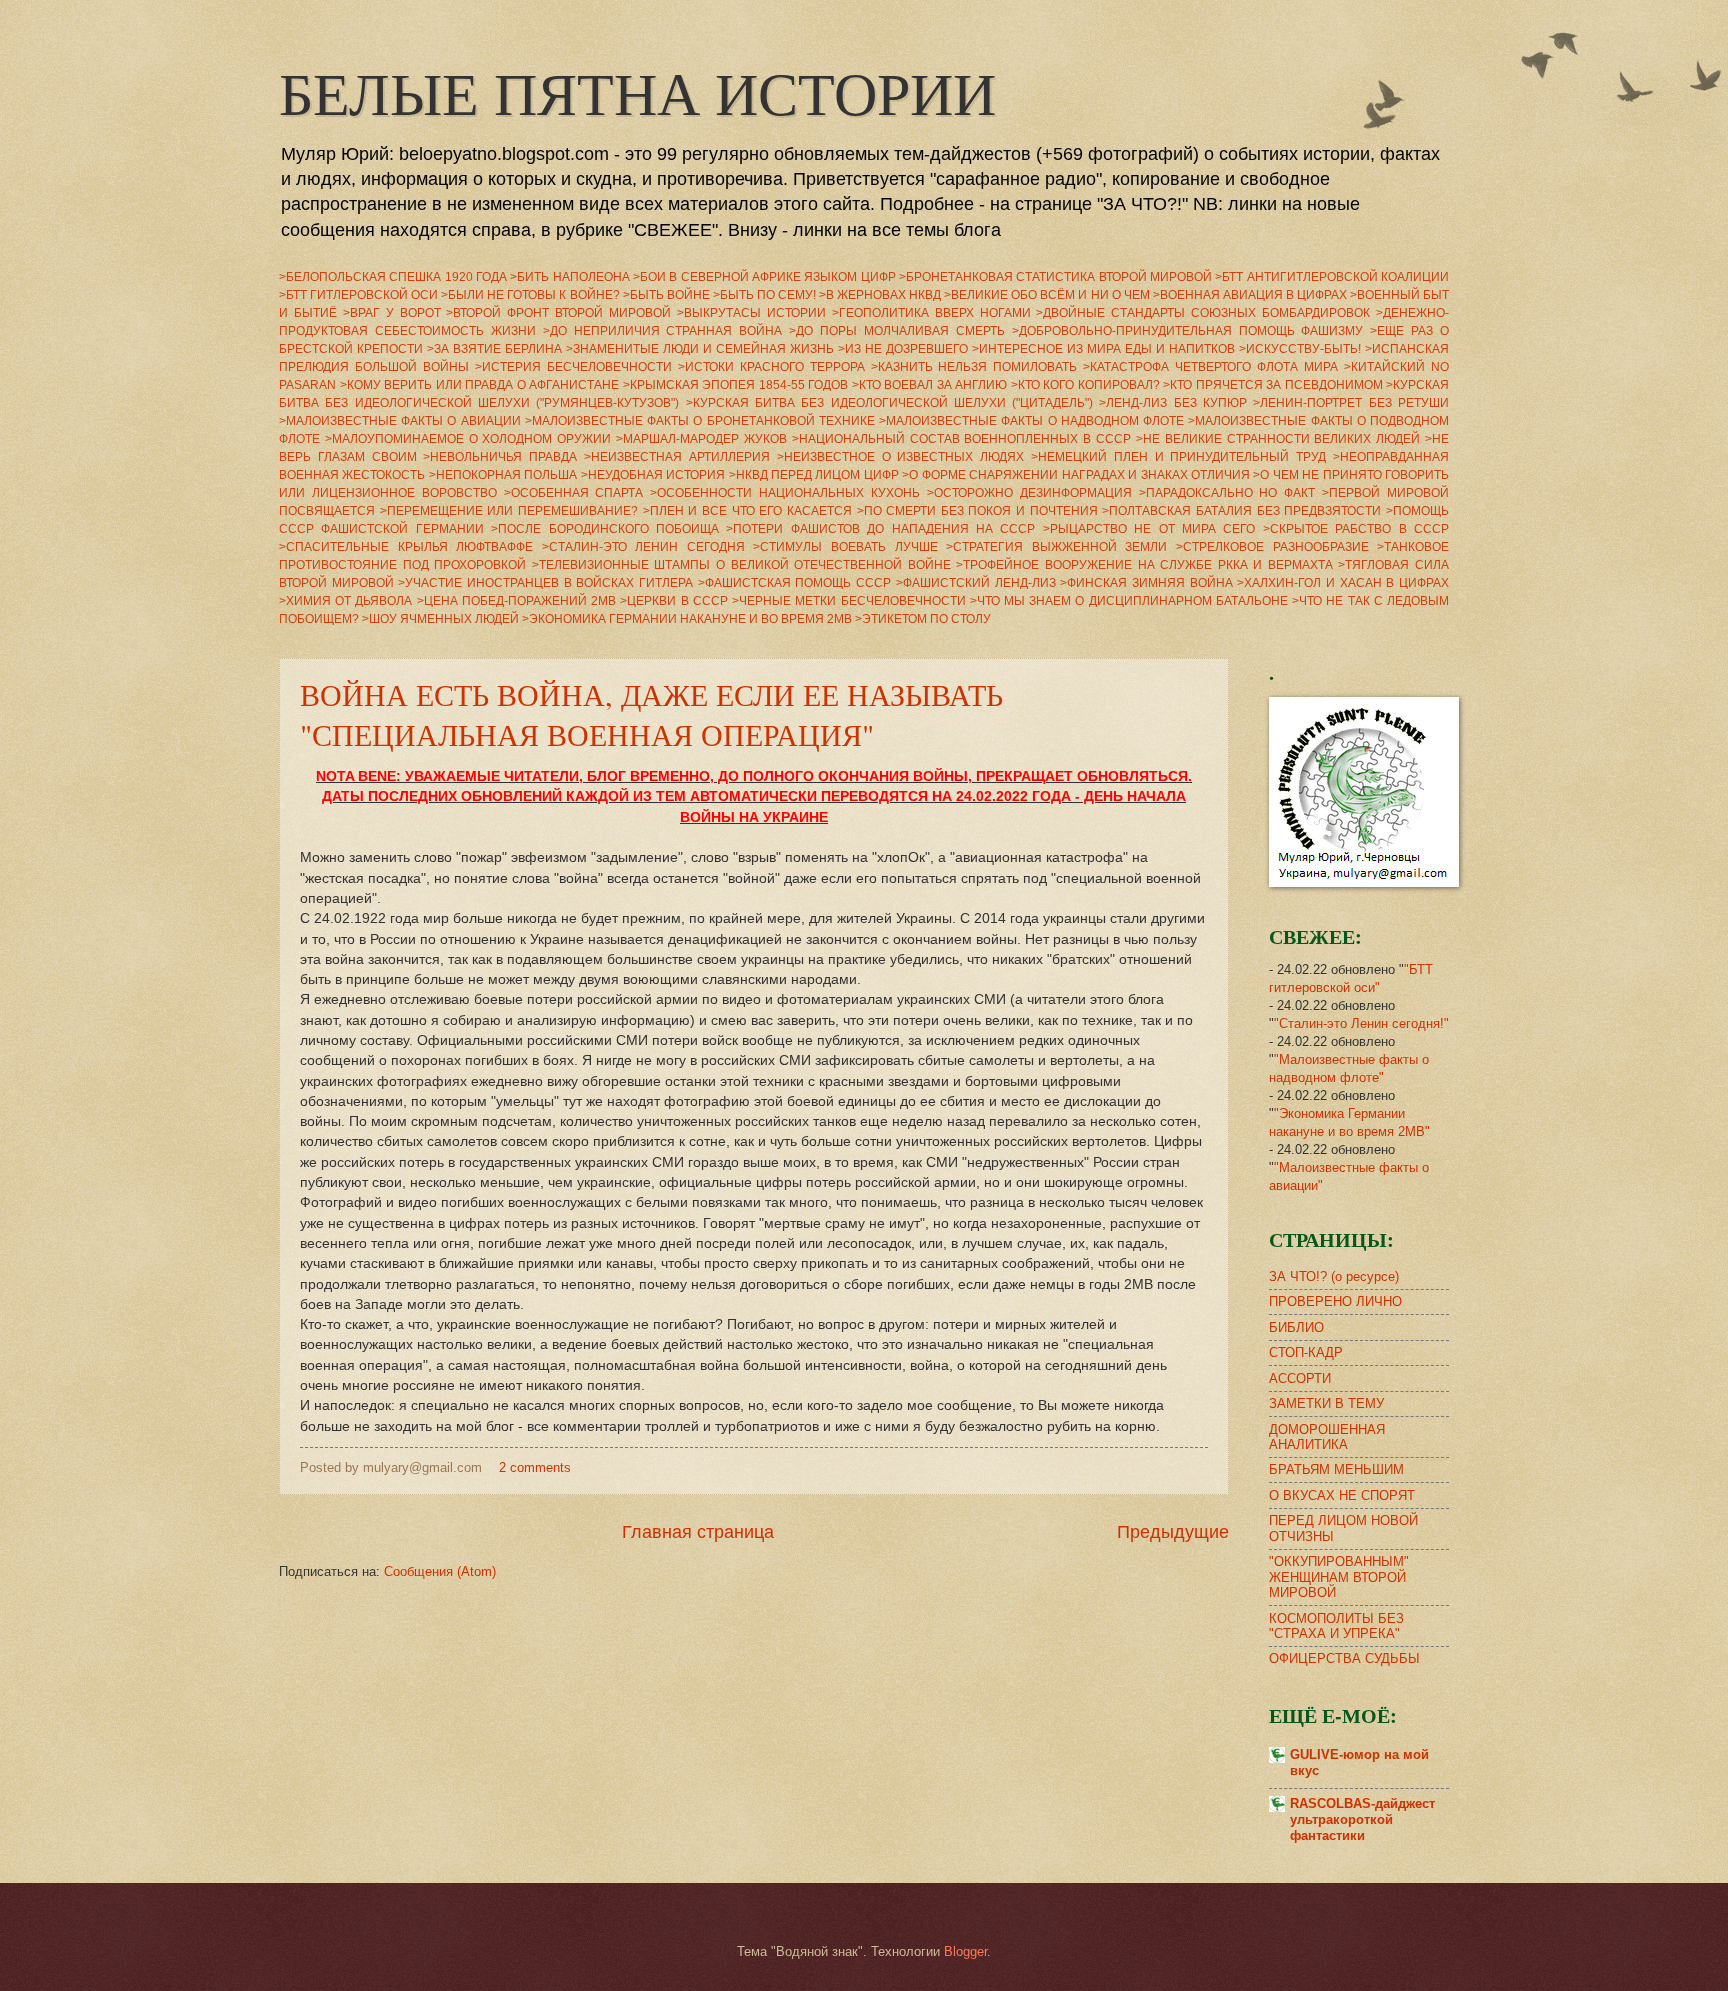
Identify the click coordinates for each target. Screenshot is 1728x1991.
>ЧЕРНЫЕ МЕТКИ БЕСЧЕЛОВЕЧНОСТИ (848, 601)
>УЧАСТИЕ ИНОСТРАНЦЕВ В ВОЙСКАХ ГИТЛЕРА (545, 583)
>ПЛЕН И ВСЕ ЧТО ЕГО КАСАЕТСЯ (747, 511)
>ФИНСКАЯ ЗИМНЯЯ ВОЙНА (1146, 583)
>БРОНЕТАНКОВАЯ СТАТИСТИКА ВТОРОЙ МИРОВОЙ (1055, 277)
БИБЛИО (1296, 1327)
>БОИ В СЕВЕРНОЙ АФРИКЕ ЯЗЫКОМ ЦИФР (764, 277)
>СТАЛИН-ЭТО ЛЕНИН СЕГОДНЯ (643, 547)
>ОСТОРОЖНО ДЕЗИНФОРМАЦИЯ (1029, 493)
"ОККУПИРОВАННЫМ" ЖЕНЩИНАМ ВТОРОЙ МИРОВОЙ (1339, 1577)
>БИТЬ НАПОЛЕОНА (569, 277)
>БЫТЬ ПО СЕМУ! (764, 295)
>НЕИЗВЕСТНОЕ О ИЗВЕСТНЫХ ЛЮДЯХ (900, 457)
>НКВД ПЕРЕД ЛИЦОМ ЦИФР (814, 475)
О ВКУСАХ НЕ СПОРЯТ (1342, 1495)
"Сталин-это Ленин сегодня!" (1361, 1023)
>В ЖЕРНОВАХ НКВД (880, 295)
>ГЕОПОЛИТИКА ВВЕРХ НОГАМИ (931, 313)
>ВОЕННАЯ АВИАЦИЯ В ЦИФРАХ (1250, 295)
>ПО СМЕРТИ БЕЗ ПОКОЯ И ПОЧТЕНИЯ (977, 511)
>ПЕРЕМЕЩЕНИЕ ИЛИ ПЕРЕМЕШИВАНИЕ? (509, 511)
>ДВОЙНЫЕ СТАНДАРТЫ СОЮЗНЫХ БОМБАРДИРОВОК (1203, 313)
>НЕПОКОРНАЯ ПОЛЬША (503, 475)
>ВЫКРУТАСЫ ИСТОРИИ (751, 313)
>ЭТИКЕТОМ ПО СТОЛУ (923, 619)
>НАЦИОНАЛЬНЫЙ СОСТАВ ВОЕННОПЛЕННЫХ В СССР (961, 439)
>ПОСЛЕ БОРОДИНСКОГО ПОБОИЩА (605, 529)
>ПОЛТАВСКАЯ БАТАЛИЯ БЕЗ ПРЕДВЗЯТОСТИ (1241, 511)
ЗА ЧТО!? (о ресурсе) (1334, 1276)
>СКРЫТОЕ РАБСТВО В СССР (1356, 529)
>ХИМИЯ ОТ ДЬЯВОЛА (345, 601)
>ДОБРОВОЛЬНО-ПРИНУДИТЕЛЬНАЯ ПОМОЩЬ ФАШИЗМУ (1188, 331)
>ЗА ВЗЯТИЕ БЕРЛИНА (494, 349)
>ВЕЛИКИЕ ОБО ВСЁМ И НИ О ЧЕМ (1046, 295)
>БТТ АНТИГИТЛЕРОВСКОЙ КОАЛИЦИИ (1332, 277)
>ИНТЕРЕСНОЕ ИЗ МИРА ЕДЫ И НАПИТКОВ (1103, 349)
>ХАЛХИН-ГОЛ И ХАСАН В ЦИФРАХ (1343, 583)
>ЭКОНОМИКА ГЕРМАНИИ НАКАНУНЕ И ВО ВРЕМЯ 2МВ (687, 619)
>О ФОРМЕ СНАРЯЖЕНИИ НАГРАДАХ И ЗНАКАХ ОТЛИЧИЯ (1076, 475)
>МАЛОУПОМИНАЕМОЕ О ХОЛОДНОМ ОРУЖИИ (468, 439)
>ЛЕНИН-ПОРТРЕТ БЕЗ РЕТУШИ (1351, 403)
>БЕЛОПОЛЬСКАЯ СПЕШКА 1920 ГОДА (393, 277)
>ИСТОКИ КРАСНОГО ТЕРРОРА (771, 367)
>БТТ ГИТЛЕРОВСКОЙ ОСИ (358, 295)
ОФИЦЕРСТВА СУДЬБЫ (1344, 1658)
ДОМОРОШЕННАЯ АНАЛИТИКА (1327, 1437)
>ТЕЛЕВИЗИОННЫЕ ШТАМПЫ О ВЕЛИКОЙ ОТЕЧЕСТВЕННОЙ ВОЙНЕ (741, 565)
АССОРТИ (1300, 1378)
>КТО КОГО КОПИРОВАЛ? (1085, 385)
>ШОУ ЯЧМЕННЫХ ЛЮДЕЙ (440, 619)
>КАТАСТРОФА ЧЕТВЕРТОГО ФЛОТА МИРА (1210, 367)
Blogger (965, 1951)
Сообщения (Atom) (440, 1571)
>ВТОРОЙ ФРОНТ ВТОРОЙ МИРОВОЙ (558, 313)
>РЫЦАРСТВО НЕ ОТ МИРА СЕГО (1149, 529)
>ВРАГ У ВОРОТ (392, 313)
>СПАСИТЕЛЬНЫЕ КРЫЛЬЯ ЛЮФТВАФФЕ (406, 547)
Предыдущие (1173, 1532)
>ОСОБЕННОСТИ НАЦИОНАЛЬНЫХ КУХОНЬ (785, 493)
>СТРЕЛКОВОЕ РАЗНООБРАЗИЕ (1272, 547)
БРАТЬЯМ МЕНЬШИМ (1336, 1469)
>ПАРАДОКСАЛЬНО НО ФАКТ (1227, 493)
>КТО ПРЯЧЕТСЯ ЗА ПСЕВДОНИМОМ (1273, 385)
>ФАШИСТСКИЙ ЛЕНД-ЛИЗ (976, 583)
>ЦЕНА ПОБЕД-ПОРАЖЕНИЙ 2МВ (516, 601)
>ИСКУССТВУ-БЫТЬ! (1300, 349)
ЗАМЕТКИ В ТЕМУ (1326, 1403)
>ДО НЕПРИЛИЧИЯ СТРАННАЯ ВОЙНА (663, 331)
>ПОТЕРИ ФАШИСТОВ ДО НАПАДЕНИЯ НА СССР (880, 529)
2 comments (535, 1467)
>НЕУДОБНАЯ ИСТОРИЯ (653, 475)
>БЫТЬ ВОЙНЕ (666, 295)
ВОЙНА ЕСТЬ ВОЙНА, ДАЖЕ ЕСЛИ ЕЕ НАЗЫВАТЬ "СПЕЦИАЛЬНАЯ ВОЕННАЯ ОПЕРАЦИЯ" (651, 714)
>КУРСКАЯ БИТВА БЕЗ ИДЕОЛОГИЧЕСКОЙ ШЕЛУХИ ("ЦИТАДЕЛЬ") (890, 403)
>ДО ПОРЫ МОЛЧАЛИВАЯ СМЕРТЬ (897, 331)
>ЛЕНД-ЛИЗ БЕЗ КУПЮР (1173, 403)
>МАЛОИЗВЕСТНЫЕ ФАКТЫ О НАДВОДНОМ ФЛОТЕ (1031, 421)
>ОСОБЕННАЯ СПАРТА (574, 493)
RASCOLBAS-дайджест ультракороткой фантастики (1362, 1819)
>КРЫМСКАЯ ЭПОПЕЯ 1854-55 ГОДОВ (736, 385)
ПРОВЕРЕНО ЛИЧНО (1335, 1301)
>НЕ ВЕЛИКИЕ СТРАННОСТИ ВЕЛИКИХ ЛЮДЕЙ (1278, 439)
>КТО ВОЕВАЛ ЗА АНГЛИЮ (930, 385)
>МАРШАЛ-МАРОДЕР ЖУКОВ (701, 439)
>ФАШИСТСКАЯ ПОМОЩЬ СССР (794, 583)
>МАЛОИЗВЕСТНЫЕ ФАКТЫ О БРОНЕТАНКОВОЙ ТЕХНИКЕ (700, 421)
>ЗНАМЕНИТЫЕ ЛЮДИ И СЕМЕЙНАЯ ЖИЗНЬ (700, 349)
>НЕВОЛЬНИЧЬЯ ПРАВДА (500, 457)
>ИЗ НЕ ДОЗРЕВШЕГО (903, 349)
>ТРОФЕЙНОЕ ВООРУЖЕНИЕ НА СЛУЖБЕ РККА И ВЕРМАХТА (1144, 565)
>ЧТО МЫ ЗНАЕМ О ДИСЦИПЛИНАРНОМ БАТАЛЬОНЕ (1129, 601)
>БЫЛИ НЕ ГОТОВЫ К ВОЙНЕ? (530, 295)
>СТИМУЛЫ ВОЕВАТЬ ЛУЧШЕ (845, 547)
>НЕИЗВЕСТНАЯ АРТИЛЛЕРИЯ (677, 457)
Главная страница (698, 1532)
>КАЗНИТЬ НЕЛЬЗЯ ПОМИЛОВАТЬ (974, 367)
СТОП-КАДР (1306, 1352)
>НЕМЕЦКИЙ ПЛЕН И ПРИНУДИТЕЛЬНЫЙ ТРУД (1178, 457)
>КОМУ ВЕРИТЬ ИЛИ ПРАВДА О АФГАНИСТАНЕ (480, 385)
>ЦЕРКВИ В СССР (673, 601)
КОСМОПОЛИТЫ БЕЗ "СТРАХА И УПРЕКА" (1336, 1626)
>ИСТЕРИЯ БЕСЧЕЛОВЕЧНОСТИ (573, 367)
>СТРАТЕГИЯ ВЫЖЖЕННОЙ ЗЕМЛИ (1056, 547)
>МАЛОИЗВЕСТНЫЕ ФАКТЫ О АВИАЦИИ (400, 421)
